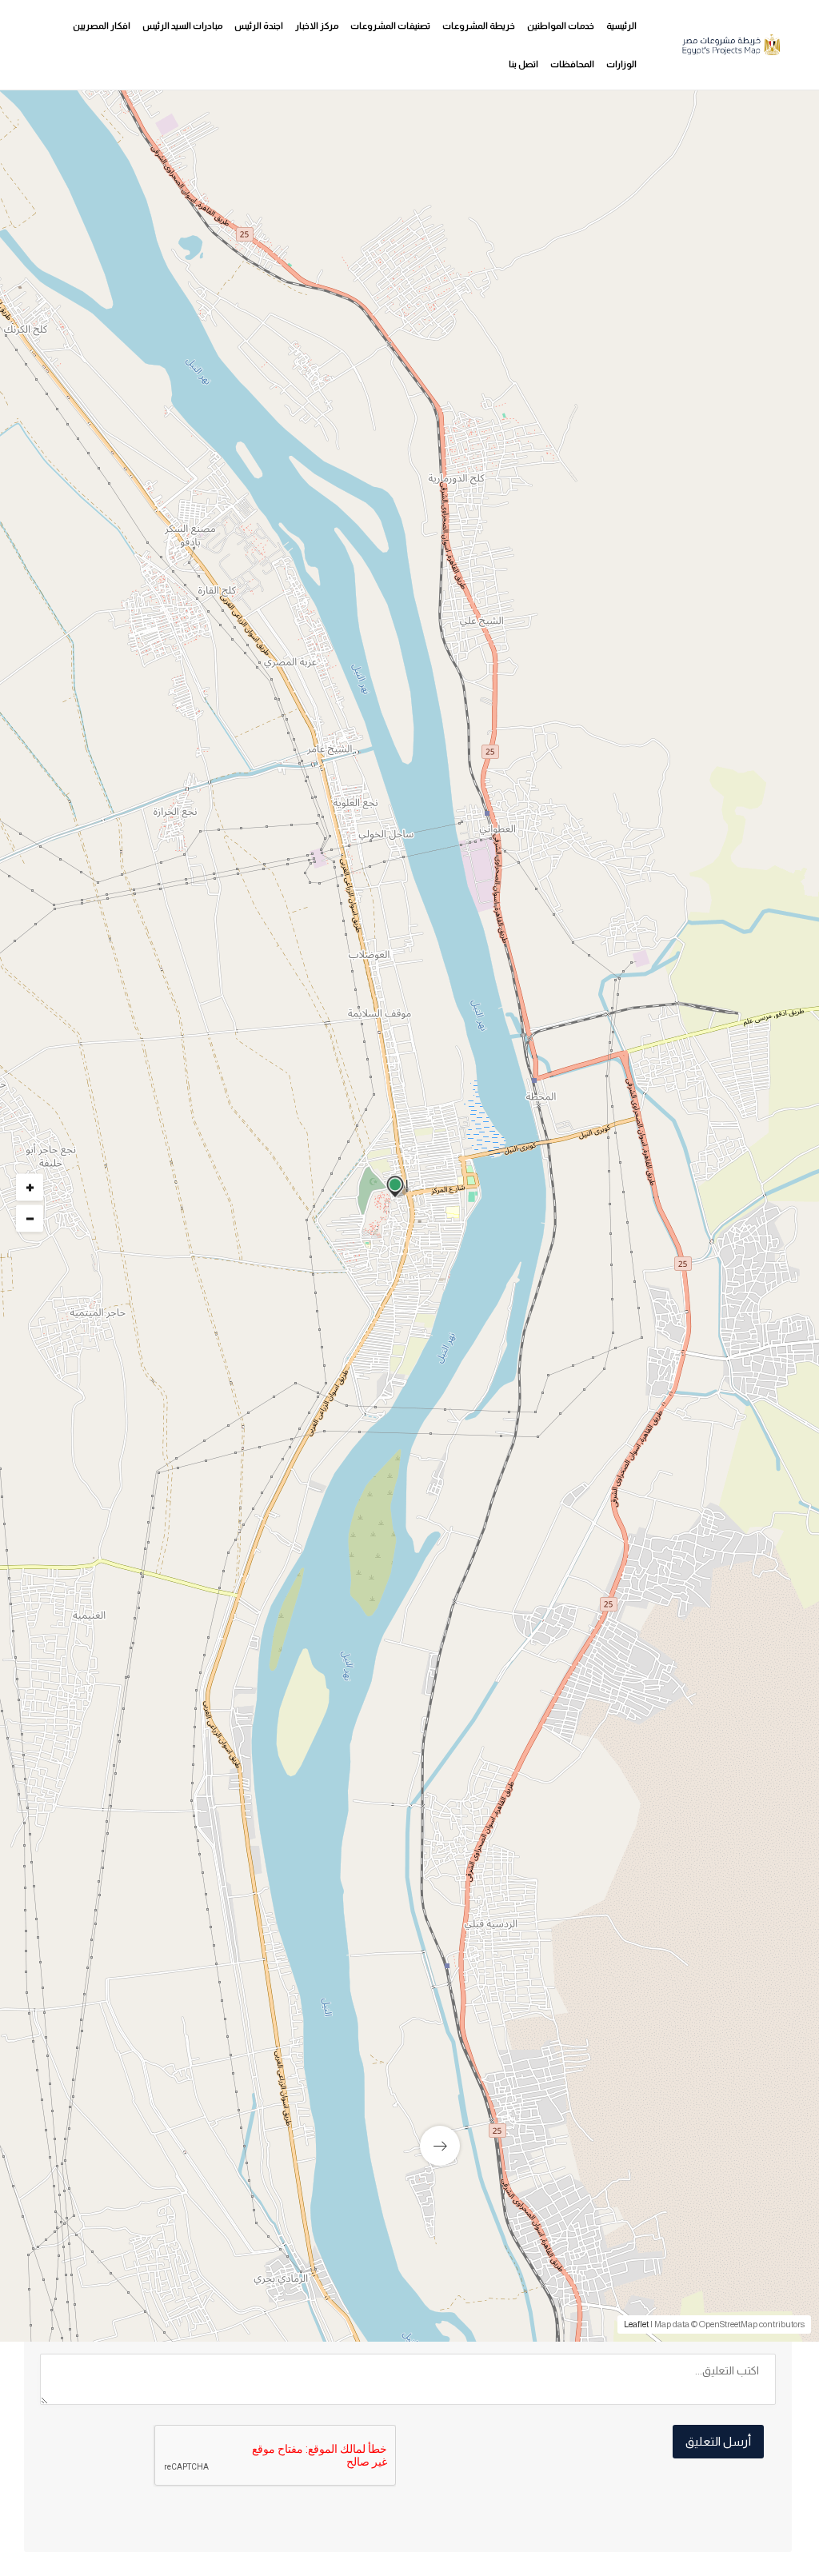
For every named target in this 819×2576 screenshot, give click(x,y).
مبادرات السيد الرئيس (182, 26)
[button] (312, 551)
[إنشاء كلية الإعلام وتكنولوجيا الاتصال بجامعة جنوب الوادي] (600, 2003)
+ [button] (30, 1188)
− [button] (30, 1219)
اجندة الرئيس (259, 26)
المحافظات (572, 64)
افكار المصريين (102, 26)
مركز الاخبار (317, 26)
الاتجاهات (81, 1654)
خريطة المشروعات (479, 26)
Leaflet (636, 2324)
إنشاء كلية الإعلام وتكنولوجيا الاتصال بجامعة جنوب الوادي (653, 2125)
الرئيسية (621, 26)
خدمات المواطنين (561, 26)
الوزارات (621, 64)
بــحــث (504, 619)
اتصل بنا (523, 64)
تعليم (734, 1255)
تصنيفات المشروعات (390, 26)
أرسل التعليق (718, 2441)
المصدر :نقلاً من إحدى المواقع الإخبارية (665, 1647)
